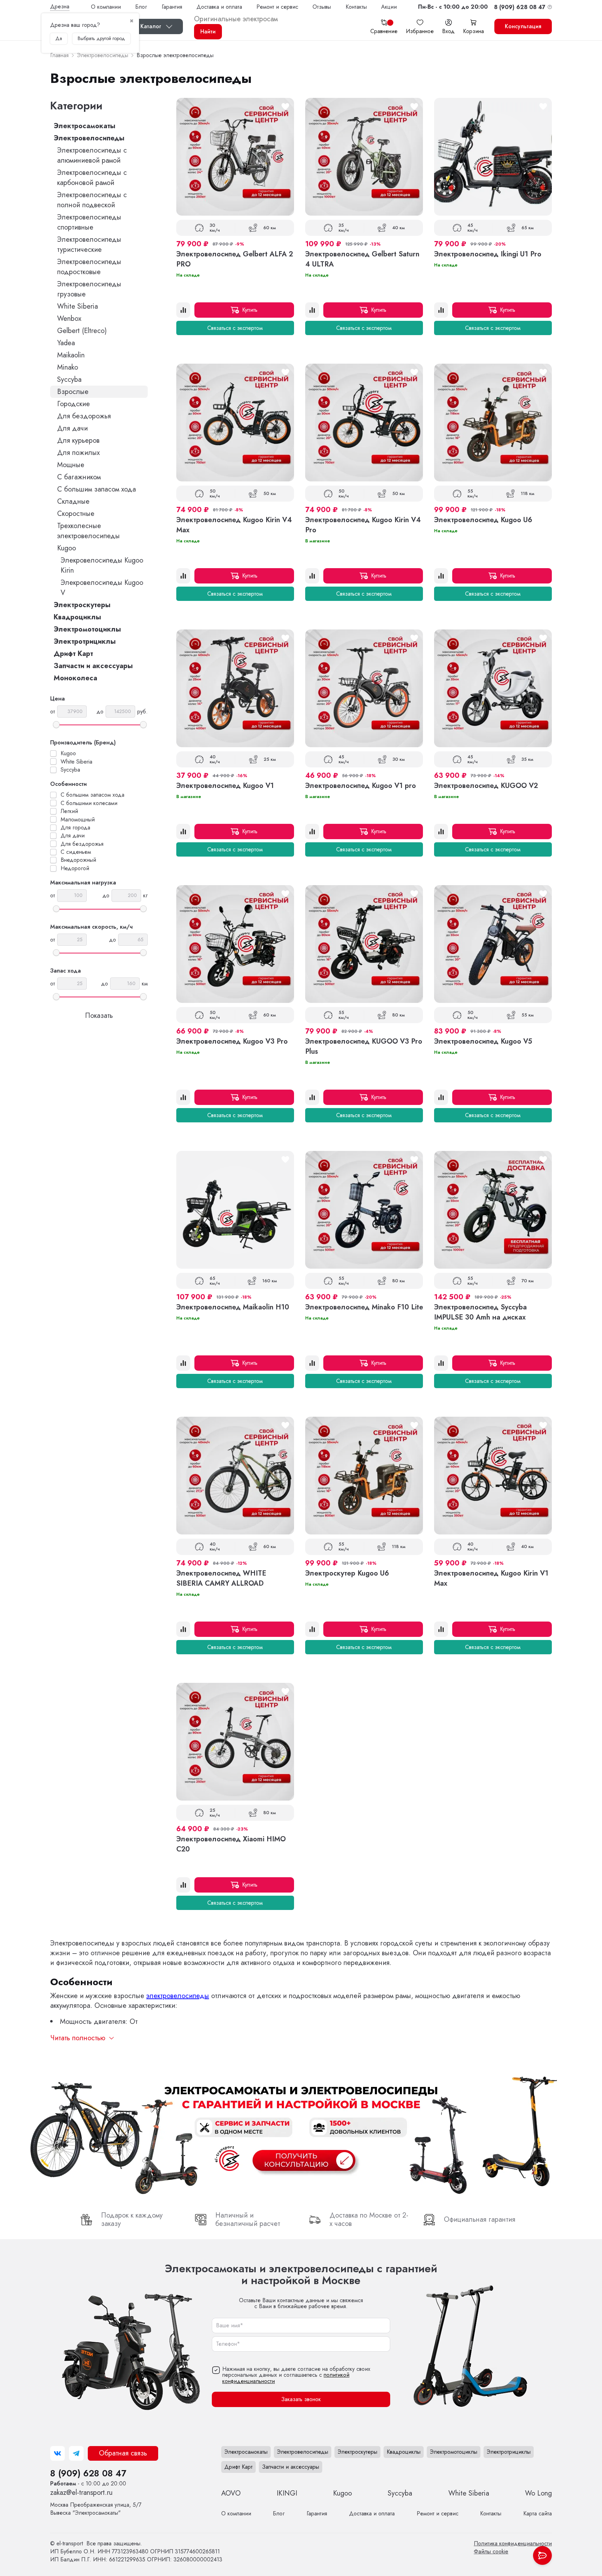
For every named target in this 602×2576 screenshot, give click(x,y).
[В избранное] (285, 107)
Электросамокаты (84, 126)
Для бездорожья (84, 416)
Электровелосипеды (89, 138)
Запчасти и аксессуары (93, 666)
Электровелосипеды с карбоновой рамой (92, 178)
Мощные (71, 465)
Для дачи (72, 428)
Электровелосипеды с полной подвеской (92, 200)
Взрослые (73, 392)
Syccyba (69, 380)
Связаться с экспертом (235, 328)
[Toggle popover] (542, 2555)
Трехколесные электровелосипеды (88, 531)
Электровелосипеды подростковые (89, 267)
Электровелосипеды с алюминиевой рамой (92, 155)
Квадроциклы (77, 617)
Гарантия (172, 7)
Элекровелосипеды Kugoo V (102, 588)
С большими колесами (89, 803)
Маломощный (78, 820)
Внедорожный (78, 860)
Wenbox (69, 319)
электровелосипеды (178, 1996)
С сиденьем (76, 852)
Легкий (69, 811)
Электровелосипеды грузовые (89, 289)
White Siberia (78, 306)
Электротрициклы (85, 641)
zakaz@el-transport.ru (81, 2493)
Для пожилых (78, 453)
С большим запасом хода (97, 489)
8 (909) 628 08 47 (88, 2473)
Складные (73, 501)
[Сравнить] (183, 310)
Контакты (356, 7)
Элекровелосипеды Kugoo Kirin (102, 565)
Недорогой (75, 868)
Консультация (523, 26)
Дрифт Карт (73, 654)
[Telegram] (76, 2453)
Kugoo (67, 548)
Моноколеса (75, 678)
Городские (74, 404)
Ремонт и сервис (277, 7)
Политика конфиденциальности (513, 2543)
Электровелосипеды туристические (89, 245)
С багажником (79, 477)
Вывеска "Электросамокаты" (96, 2509)
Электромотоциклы (87, 629)
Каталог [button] (151, 26)
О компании (106, 7)
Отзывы (322, 7)
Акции (389, 7)
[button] (453, 7)
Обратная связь (123, 2453)
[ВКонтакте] (57, 2453)
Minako (68, 367)
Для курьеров (78, 440)
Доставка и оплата (219, 7)
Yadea (66, 343)
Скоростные (76, 514)
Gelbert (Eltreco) (82, 331)
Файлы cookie (491, 2551)
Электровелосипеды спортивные (89, 222)
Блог (141, 7)
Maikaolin (71, 355)
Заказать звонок (301, 2399)
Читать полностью (78, 2038)
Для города (75, 828)
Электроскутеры (82, 605)
